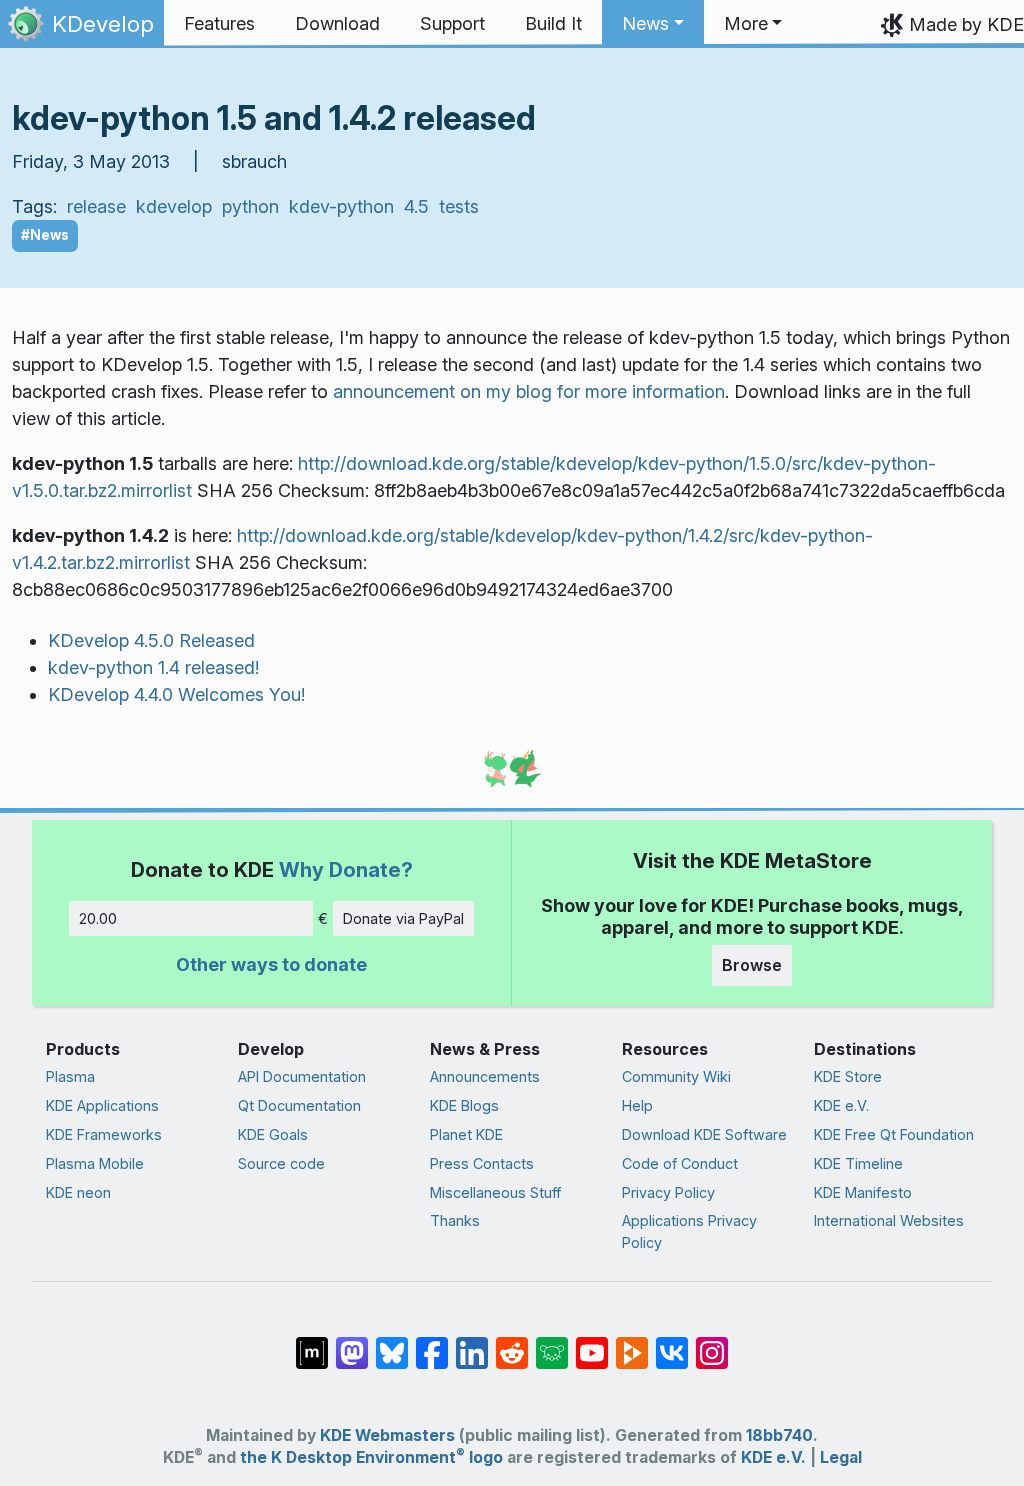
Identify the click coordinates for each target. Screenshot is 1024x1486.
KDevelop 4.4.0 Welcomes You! (176, 694)
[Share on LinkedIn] (472, 1343)
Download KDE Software (704, 1134)
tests (459, 206)
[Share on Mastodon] (352, 1343)
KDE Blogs (464, 1105)
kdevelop (174, 206)
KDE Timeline (858, 1163)
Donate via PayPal (403, 918)
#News (45, 235)
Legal (841, 1457)
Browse (752, 965)
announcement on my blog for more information (529, 391)
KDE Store (848, 1076)
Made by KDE (966, 24)
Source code (281, 1163)
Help (637, 1105)
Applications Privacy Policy (689, 1231)
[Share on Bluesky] (392, 1343)
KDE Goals (273, 1134)
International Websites (889, 1220)
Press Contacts (482, 1163)
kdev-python (341, 206)
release (96, 206)
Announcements (485, 1076)
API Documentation (302, 1076)
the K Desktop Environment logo (371, 1457)
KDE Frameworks (104, 1134)
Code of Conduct (680, 1163)
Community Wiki (676, 1076)
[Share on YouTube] (592, 1343)
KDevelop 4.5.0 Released (151, 640)
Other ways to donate (271, 964)
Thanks (455, 1220)
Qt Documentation (299, 1105)
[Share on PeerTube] (632, 1343)
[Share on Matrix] (312, 1343)
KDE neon (78, 1192)
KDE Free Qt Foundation (894, 1134)
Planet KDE (466, 1134)
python (250, 206)
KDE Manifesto (863, 1192)
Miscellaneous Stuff (495, 1192)
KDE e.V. (841, 1105)
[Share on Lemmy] (552, 1343)
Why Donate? (346, 869)
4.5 (416, 206)
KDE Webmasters (387, 1435)
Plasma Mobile (95, 1163)
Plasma (70, 1076)
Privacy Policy (668, 1192)
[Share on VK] (672, 1343)
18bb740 (779, 1435)
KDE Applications (102, 1105)
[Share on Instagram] (712, 1343)
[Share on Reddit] (512, 1343)
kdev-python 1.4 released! (153, 667)
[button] (653, 24)
